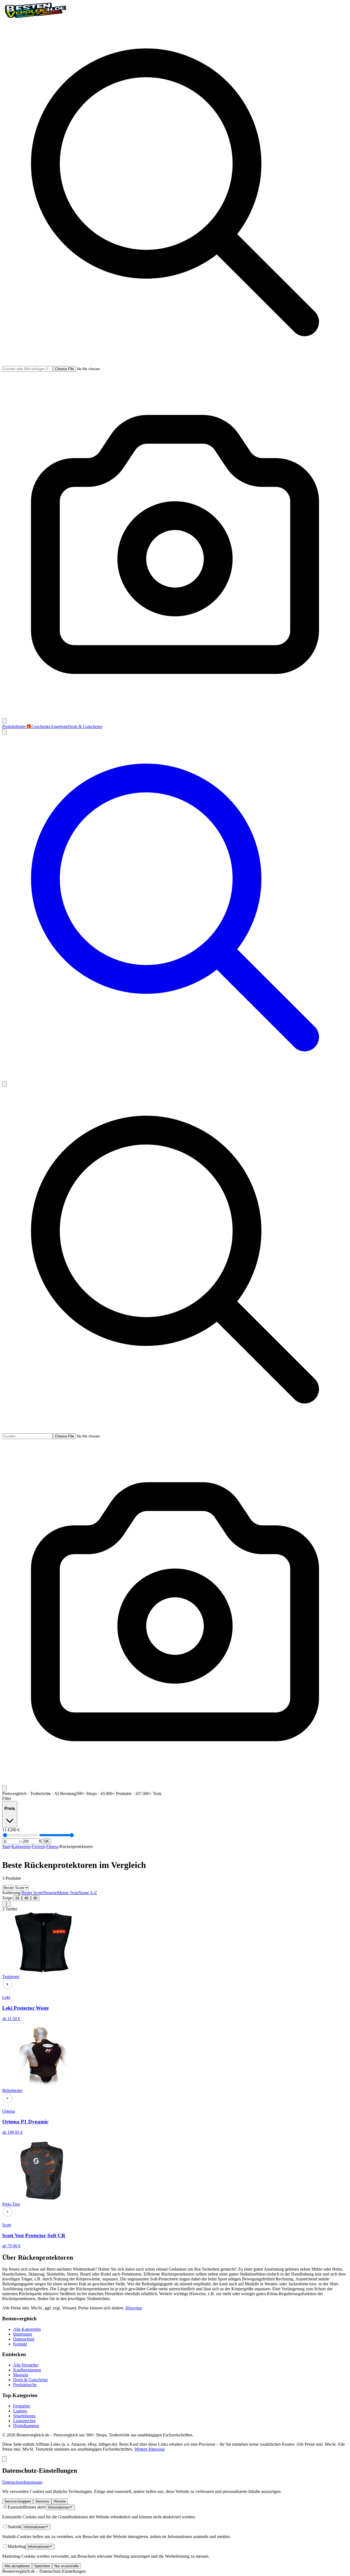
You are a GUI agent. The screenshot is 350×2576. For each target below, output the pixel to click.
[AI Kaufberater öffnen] (4, 2459)
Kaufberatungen (27, 2370)
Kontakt (20, 2344)
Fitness (52, 1846)
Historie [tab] (60, 2501)
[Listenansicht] (9, 1904)
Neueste (50, 1893)
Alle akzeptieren (17, 2566)
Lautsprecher (24, 2421)
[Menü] (4, 1084)
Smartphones (24, 2416)
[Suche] (175, 1079)
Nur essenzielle (67, 2566)
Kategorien (21, 1846)
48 (26, 1898)
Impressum (23, 2334)
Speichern (42, 2566)
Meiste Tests (68, 1893)
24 (17, 1898)
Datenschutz (24, 2339)
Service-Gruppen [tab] (18, 2501)
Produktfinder (14, 726)
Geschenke (38, 726)
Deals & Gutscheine (85, 726)
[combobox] (27, 369)
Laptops (20, 2411)
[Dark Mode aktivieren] (4, 732)
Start (6, 1846)
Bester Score (32, 1893)
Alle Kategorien (27, 2329)
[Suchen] (4, 721)
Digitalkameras (26, 2426)
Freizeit (38, 1846)
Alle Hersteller (26, 2365)
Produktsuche (25, 2385)
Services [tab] (42, 2501)
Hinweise (134, 2308)
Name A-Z (88, 1893)
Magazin (21, 2375)
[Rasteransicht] (4, 1904)
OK (46, 1841)
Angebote (59, 726)
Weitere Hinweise (150, 2449)
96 (35, 1898)
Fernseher (22, 2406)
